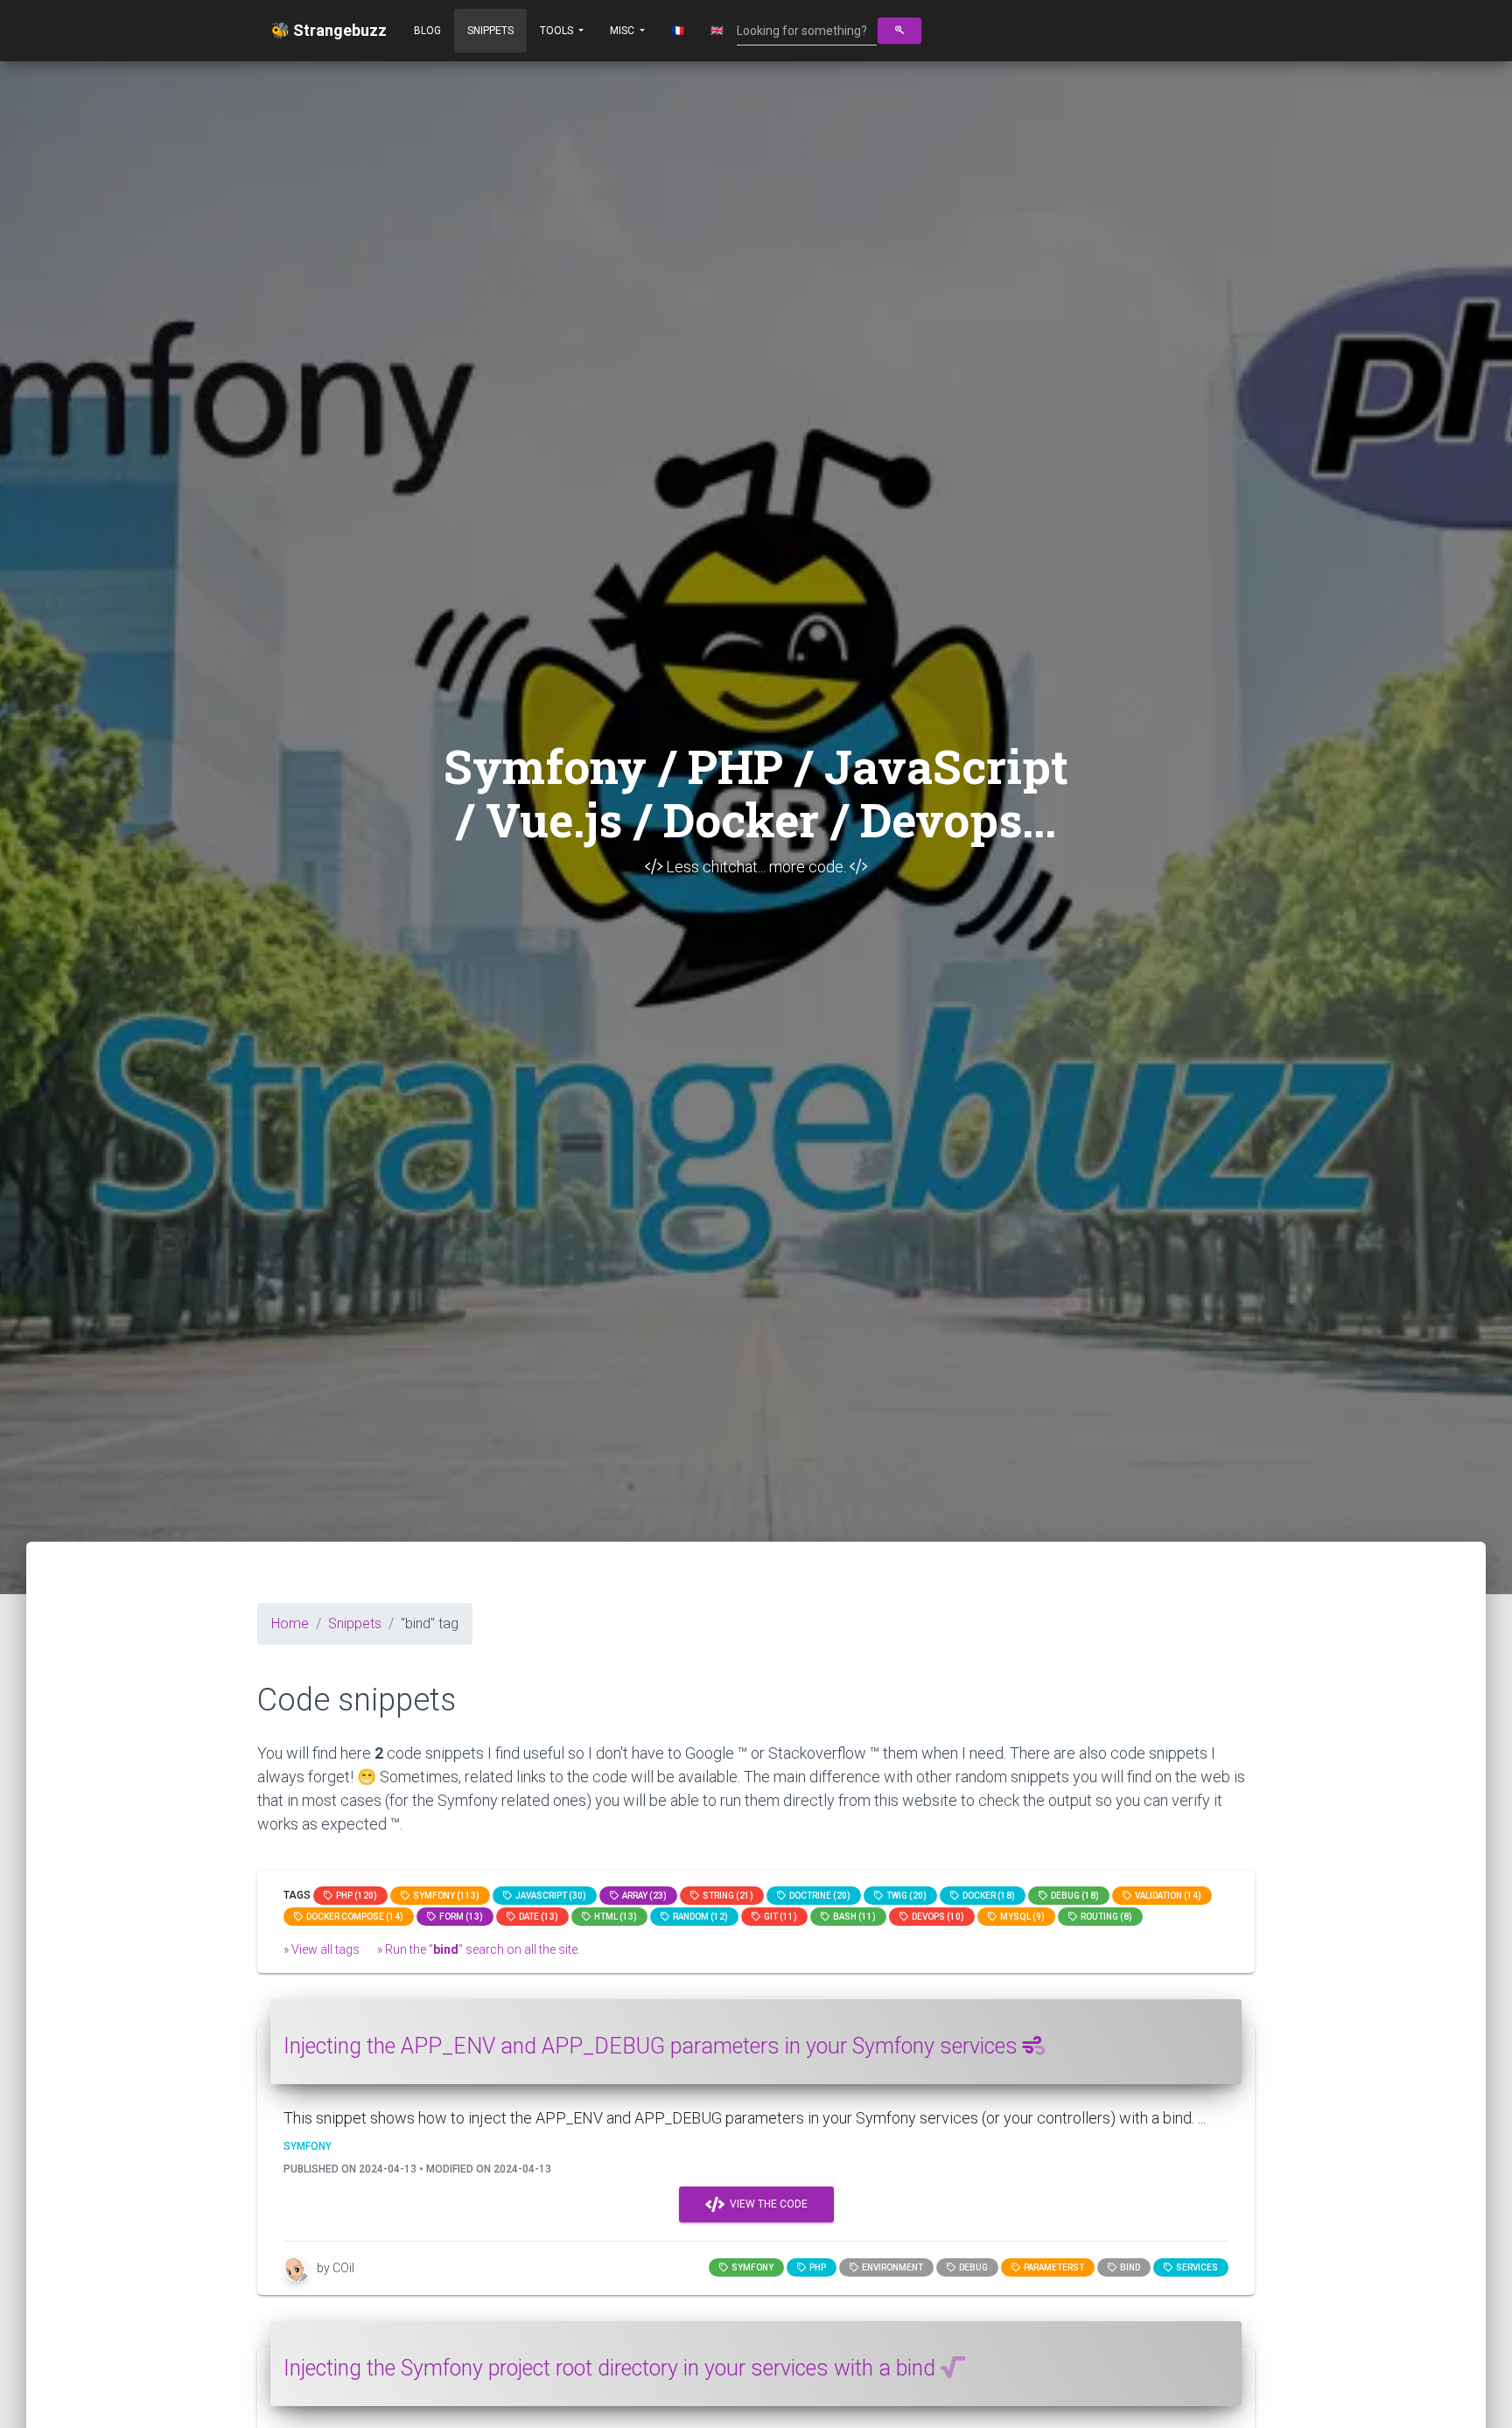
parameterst (1052, 2267)
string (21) (726, 1896)
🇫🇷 (678, 31)
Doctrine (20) (818, 1896)
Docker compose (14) (353, 1917)
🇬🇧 (717, 31)
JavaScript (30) (549, 1896)
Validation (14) (1166, 1896)
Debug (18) (1073, 1896)
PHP (816, 2267)
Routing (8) (1105, 1917)
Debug (972, 2267)
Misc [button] (623, 31)
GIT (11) (779, 1917)
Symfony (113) (444, 1896)
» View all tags (322, 1949)
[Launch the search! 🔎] (899, 31)
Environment (891, 2267)
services (1195, 2267)
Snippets (490, 31)
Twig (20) (905, 1896)
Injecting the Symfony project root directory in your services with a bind (612, 2368)
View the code (766, 2204)
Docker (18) (987, 1896)
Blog (427, 31)
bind (1128, 2267)
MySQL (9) (1021, 1917)
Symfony (751, 2267)
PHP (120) (355, 1896)
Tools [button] (558, 31)
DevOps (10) (936, 1917)
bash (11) (853, 1917)
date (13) (537, 1917)
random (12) (699, 1917)
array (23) (643, 1896)
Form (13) (459, 1917)
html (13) (614, 1917)
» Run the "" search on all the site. (479, 1949)
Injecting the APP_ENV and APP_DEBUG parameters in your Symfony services (653, 2046)
